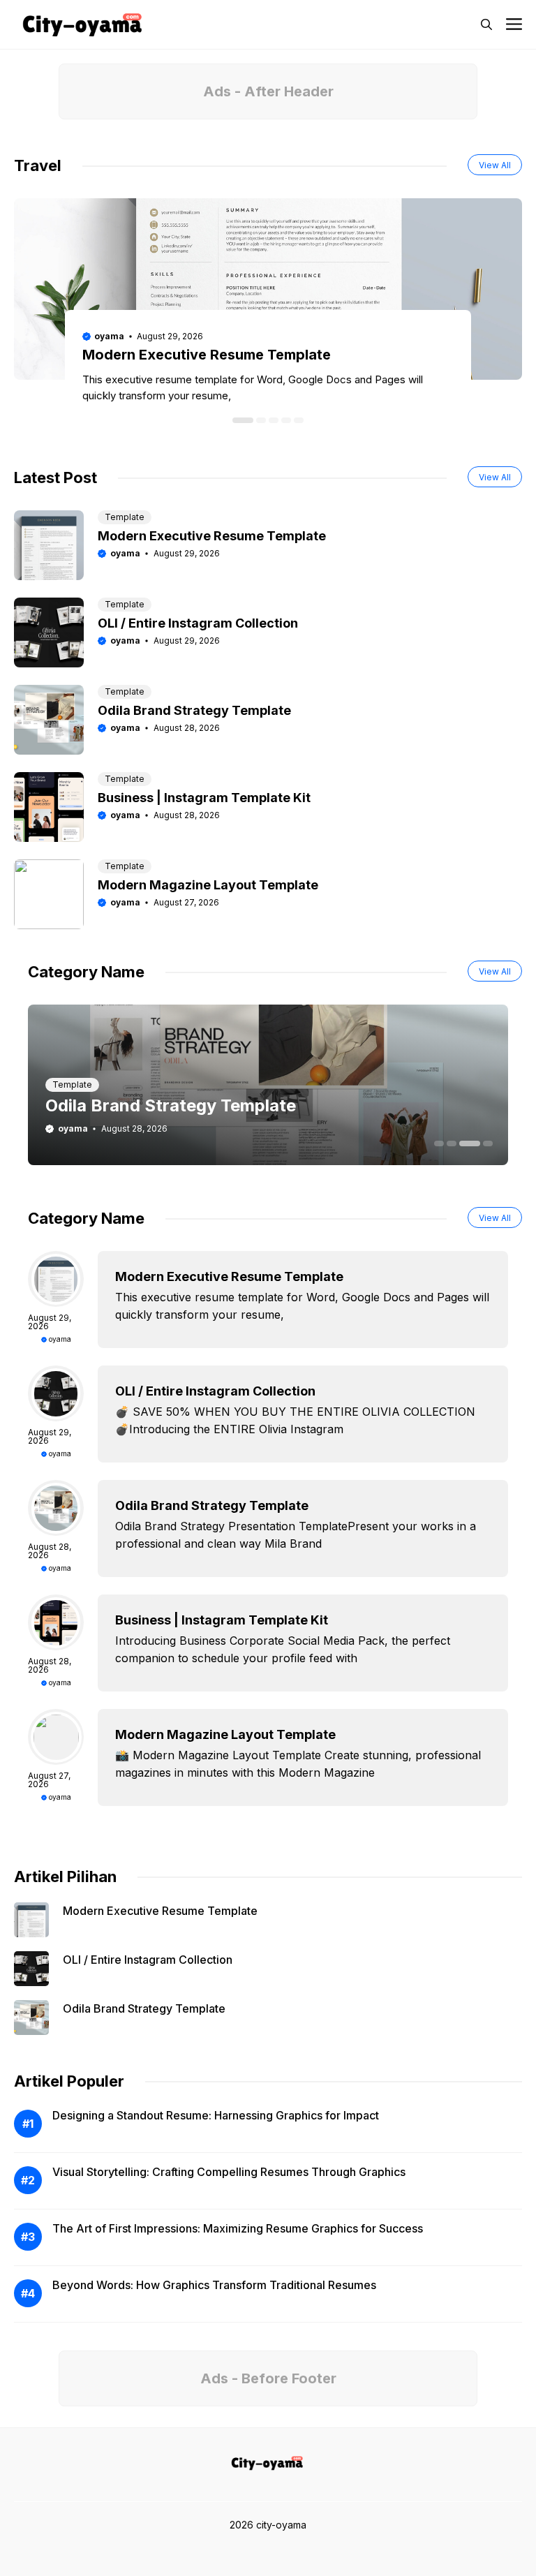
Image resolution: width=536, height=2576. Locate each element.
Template (125, 517)
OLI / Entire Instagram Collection (198, 623)
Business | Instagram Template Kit (204, 798)
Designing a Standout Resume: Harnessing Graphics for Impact (216, 2115)
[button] (486, 24)
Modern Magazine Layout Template (208, 885)
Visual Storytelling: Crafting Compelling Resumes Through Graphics (229, 2172)
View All (495, 165)
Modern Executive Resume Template (207, 355)
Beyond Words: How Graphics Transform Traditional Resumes (214, 2285)
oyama (109, 336)
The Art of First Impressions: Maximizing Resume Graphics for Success (238, 2228)
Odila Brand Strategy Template (194, 710)
